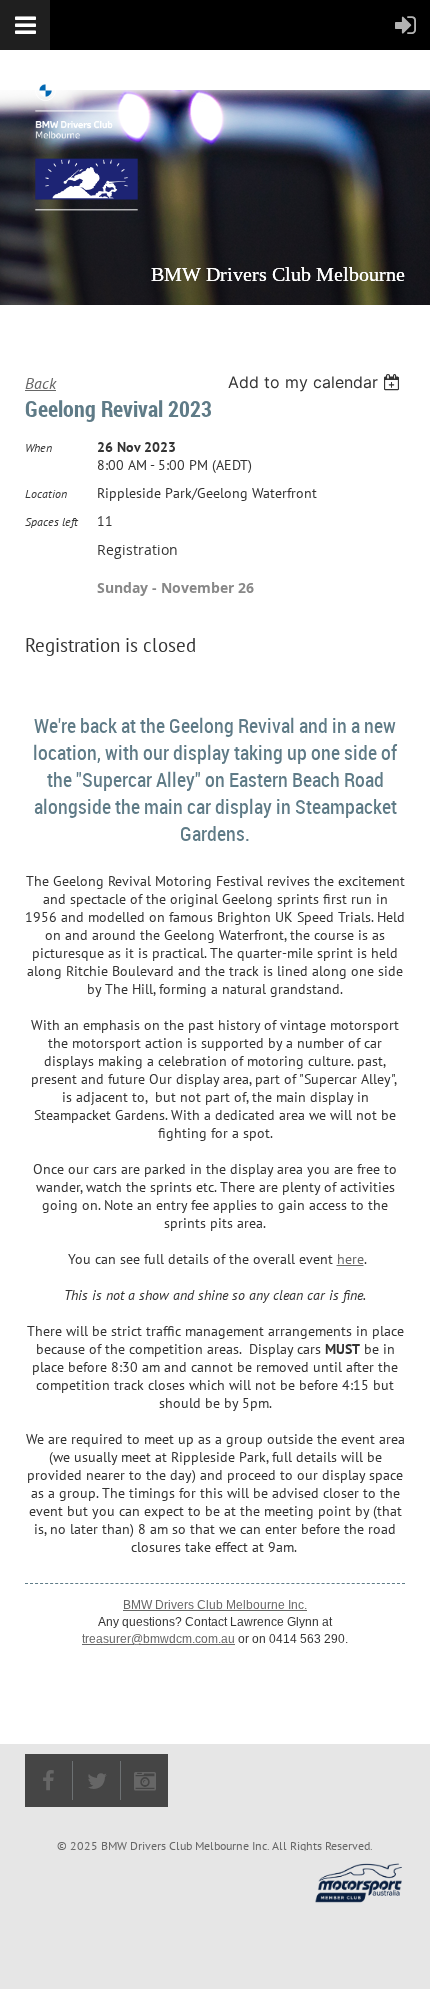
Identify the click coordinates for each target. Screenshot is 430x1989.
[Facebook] (48, 1780)
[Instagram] (144, 1780)
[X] (96, 1780)
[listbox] (316, 382)
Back (40, 383)
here (350, 1259)
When (38, 447)
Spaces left (51, 521)
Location (46, 493)
